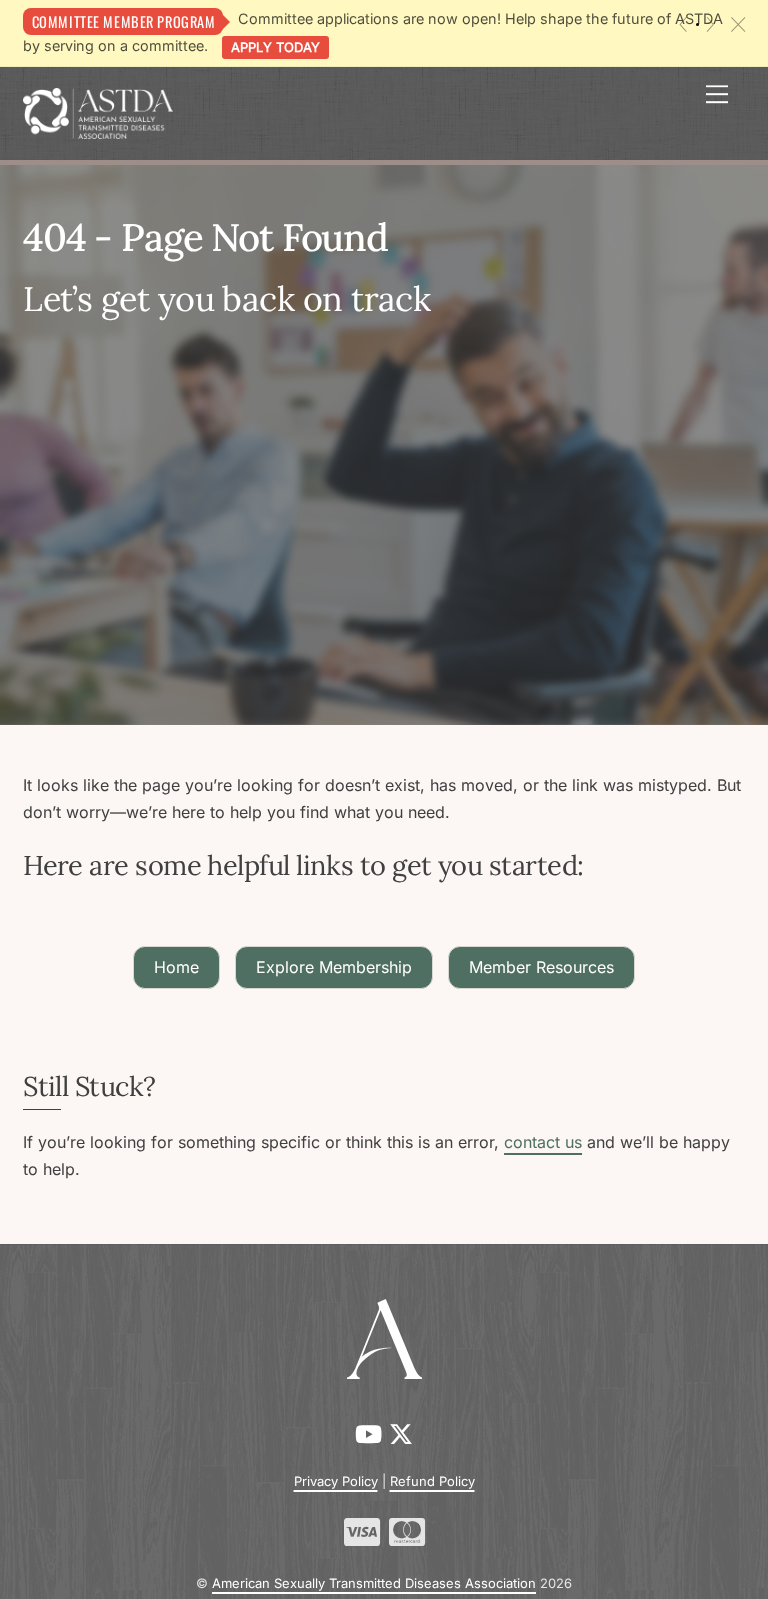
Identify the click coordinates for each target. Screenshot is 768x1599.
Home (176, 967)
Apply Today (275, 47)
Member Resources (541, 967)
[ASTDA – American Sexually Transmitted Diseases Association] (98, 111)
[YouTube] (372, 1434)
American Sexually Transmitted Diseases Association (374, 1583)
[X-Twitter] (401, 1434)
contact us (543, 1142)
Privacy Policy (336, 1481)
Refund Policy (432, 1481)
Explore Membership (334, 967)
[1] (697, 24)
